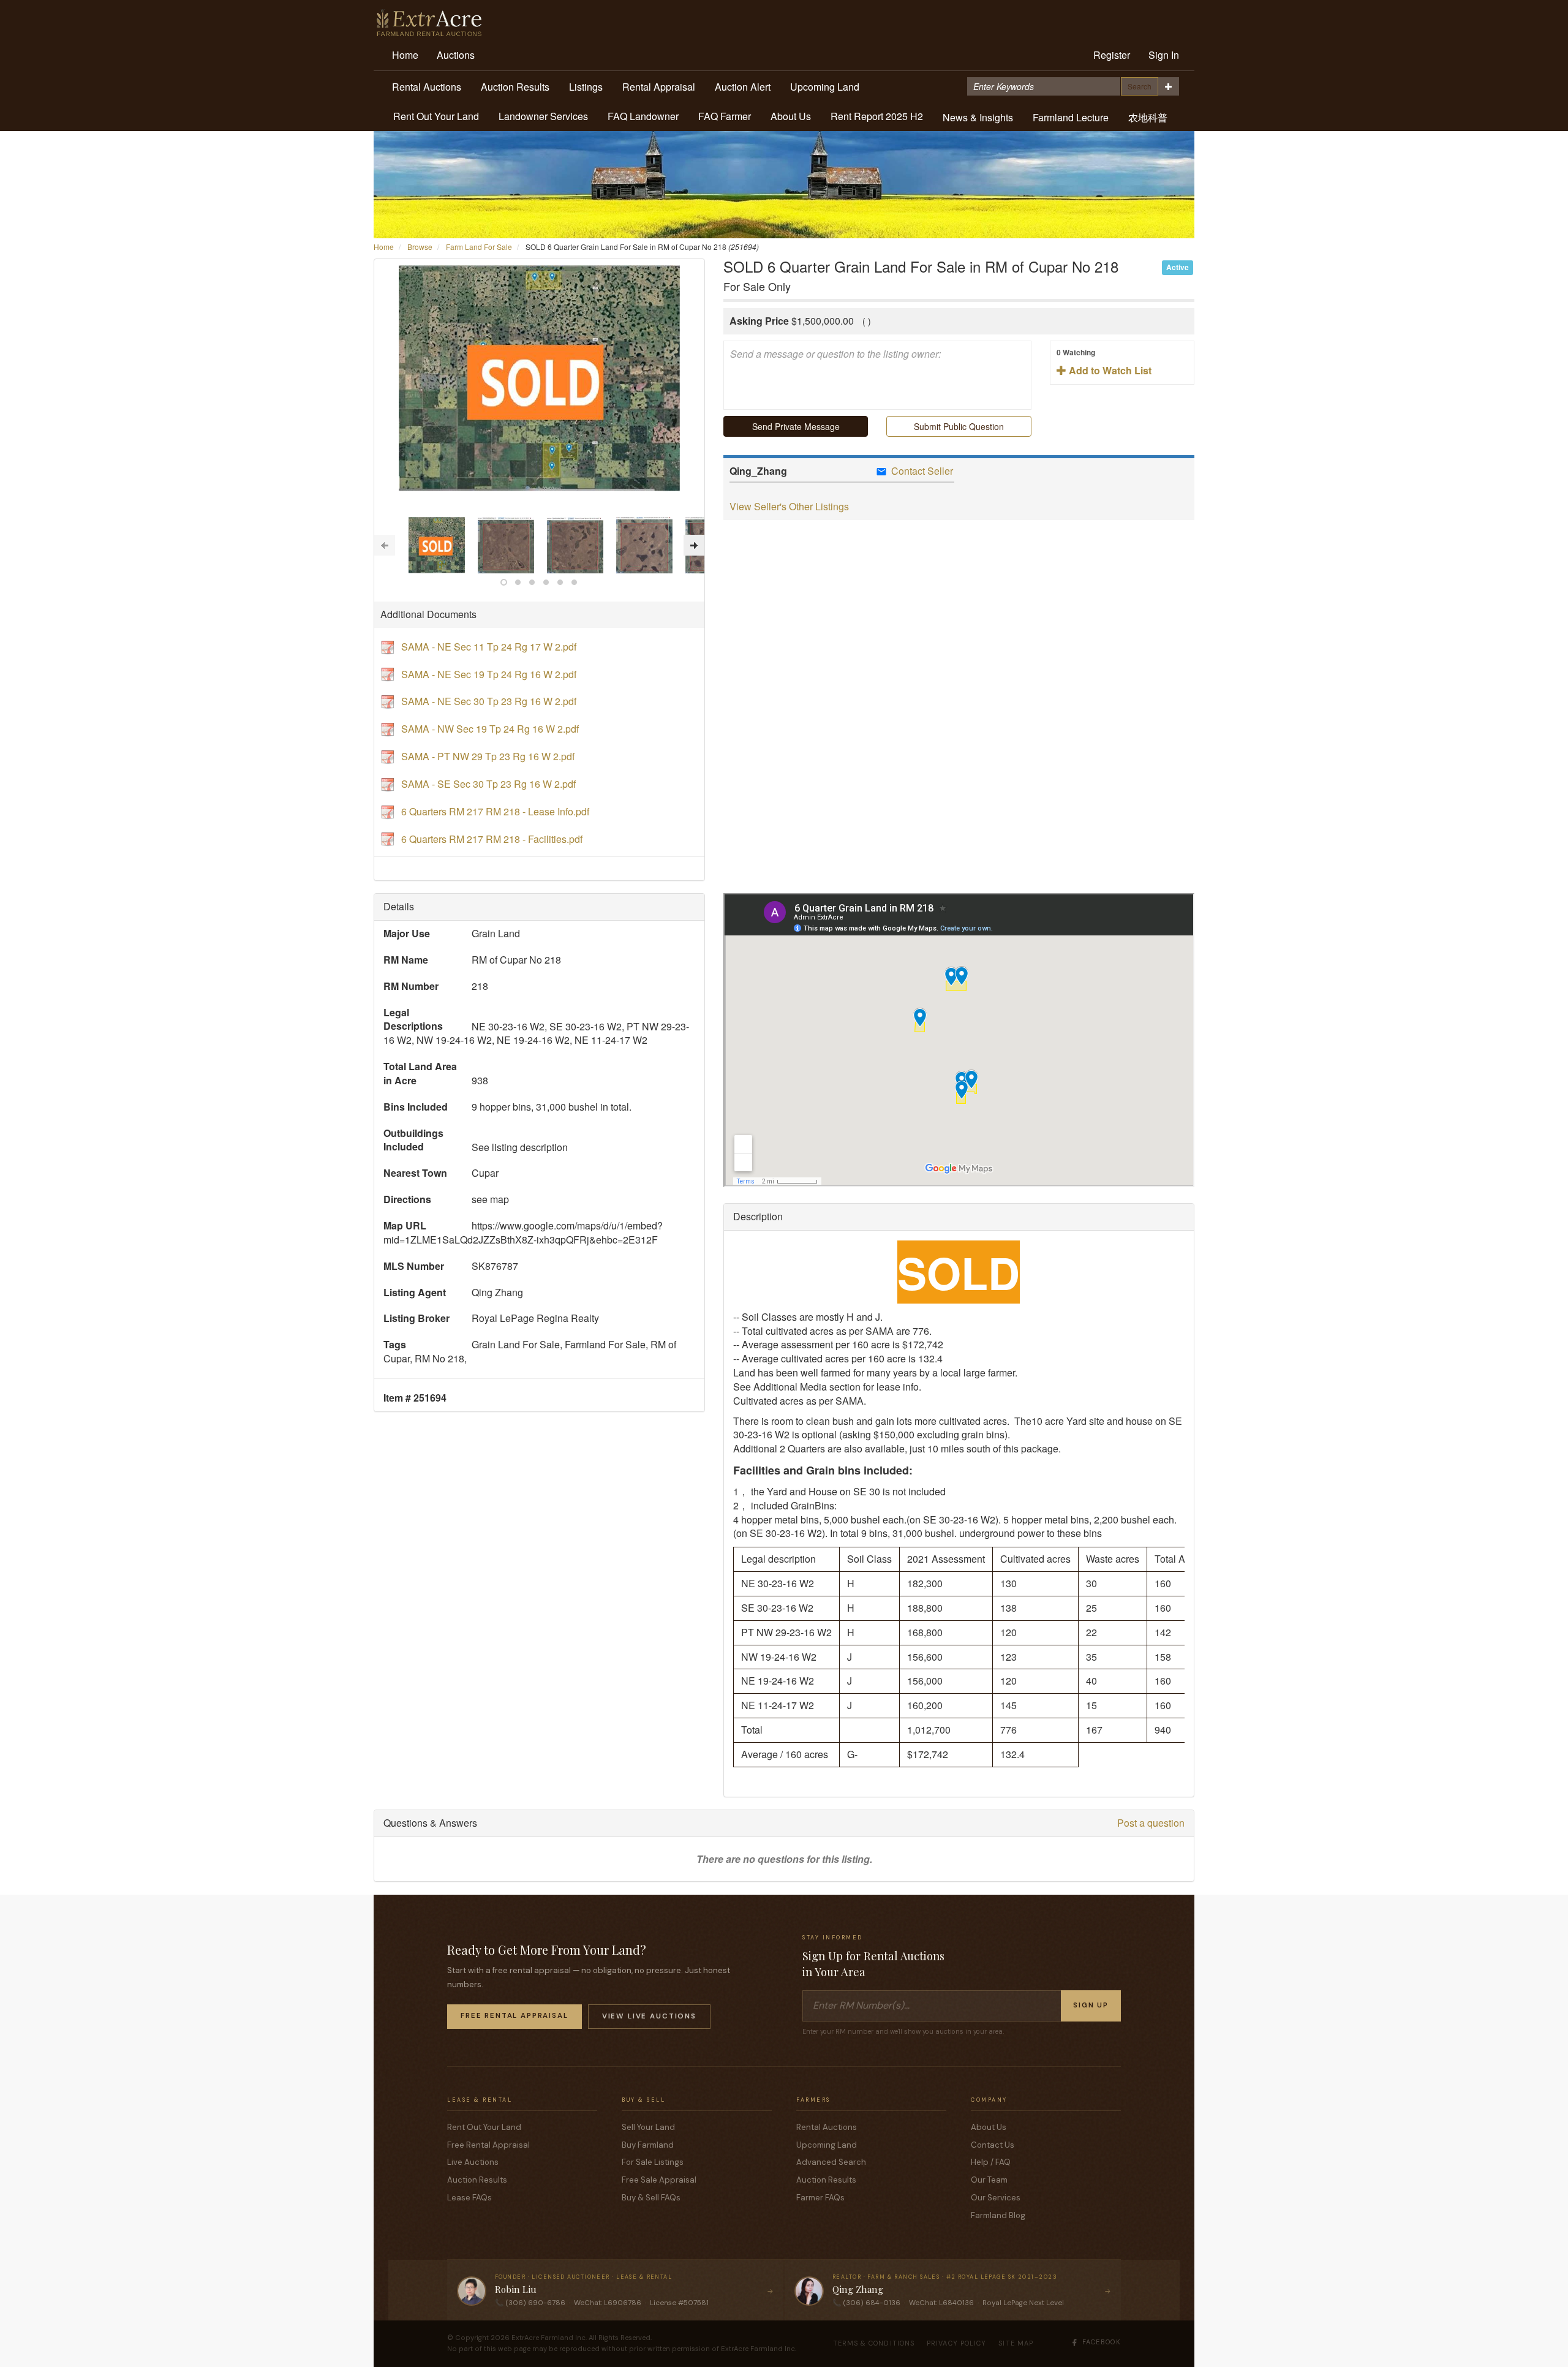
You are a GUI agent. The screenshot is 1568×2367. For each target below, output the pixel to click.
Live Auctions (473, 2162)
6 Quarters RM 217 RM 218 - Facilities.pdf (492, 839)
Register (1112, 55)
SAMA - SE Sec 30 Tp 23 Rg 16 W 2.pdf (488, 784)
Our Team (989, 2180)
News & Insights (978, 117)
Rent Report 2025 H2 (877, 116)
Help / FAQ (991, 2162)
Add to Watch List (1104, 362)
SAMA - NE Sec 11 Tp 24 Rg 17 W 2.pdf (489, 647)
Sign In (1164, 55)
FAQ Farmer (725, 116)
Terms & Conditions (874, 2343)
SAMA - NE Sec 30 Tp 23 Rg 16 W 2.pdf (489, 701)
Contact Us (993, 2145)
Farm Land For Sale (479, 247)
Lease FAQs (469, 2198)
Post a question (1151, 1823)
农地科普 (1148, 117)
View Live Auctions (649, 2016)
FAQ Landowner (643, 116)
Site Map (1016, 2343)
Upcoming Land (825, 87)
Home (405, 55)
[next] (694, 545)
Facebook (1102, 2342)
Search (1140, 86)
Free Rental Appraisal (514, 2016)
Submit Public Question (959, 426)
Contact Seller (921, 471)
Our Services (996, 2198)
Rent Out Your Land (436, 116)
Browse (420, 247)
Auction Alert (743, 87)
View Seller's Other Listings (789, 506)
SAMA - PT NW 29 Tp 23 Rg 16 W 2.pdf (488, 756)
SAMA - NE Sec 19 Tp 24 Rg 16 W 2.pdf (489, 674)
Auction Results (515, 87)
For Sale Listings (653, 2162)
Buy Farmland (648, 2145)
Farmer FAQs (820, 2198)
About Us (791, 116)
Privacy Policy (956, 2343)
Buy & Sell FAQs (651, 2198)
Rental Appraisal (659, 87)
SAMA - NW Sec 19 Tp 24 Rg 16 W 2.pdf (490, 729)
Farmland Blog (998, 2215)
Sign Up (1091, 2005)
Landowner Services (543, 116)
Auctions (456, 55)
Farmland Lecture (1071, 117)
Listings (586, 87)
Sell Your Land (648, 2127)
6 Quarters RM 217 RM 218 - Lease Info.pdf (495, 811)
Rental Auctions (427, 87)
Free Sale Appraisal (659, 2180)
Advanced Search (831, 2162)
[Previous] (385, 545)
